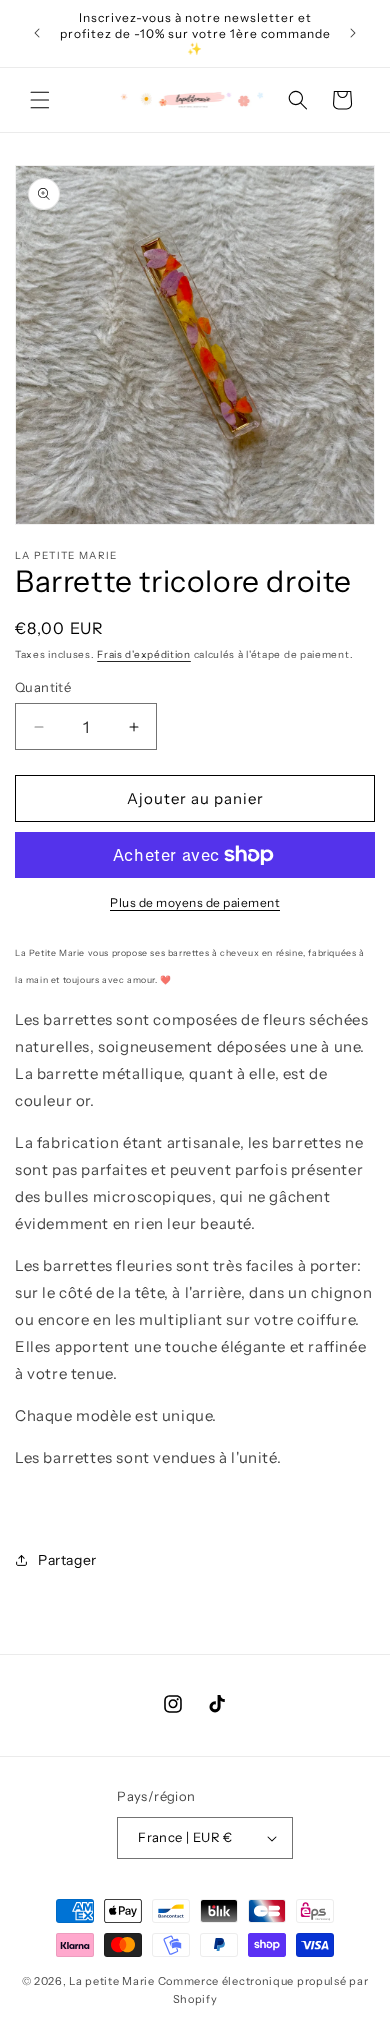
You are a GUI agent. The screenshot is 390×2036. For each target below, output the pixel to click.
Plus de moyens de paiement (195, 902)
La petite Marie (112, 1981)
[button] (40, 100)
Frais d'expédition (144, 654)
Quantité (43, 687)
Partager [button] (67, 1560)
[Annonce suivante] (353, 33)
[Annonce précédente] (37, 33)
